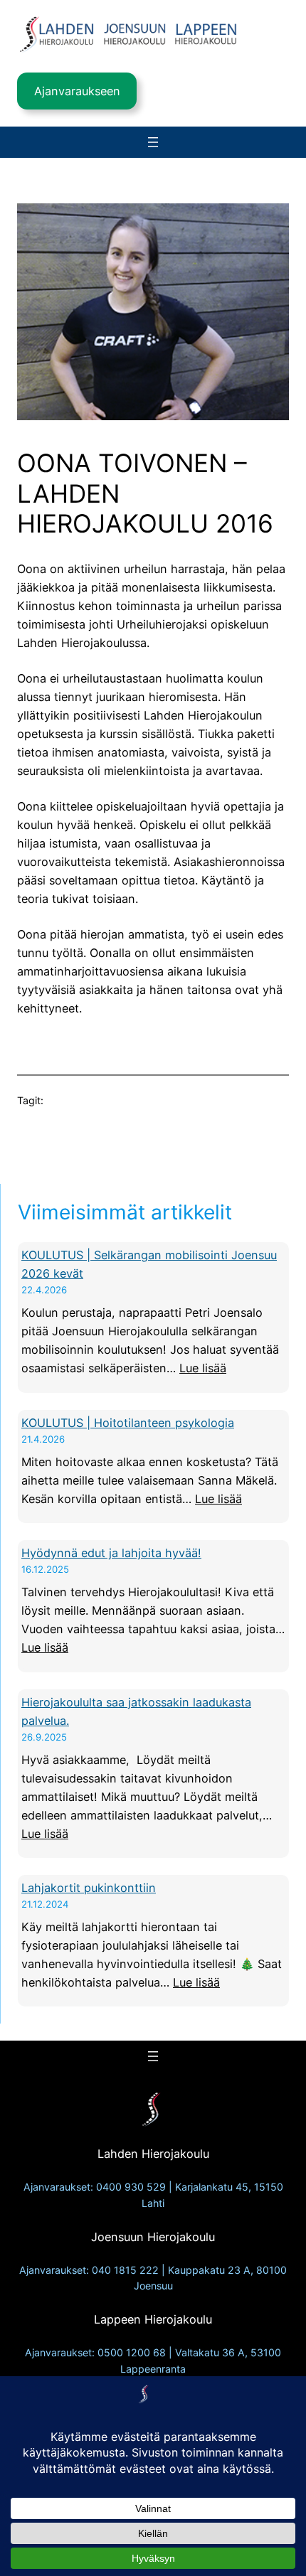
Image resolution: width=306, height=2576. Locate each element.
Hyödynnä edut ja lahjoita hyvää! (111, 1553)
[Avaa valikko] (153, 142)
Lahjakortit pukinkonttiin (89, 1888)
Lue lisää (203, 1368)
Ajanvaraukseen (77, 91)
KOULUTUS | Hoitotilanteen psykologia (128, 1423)
